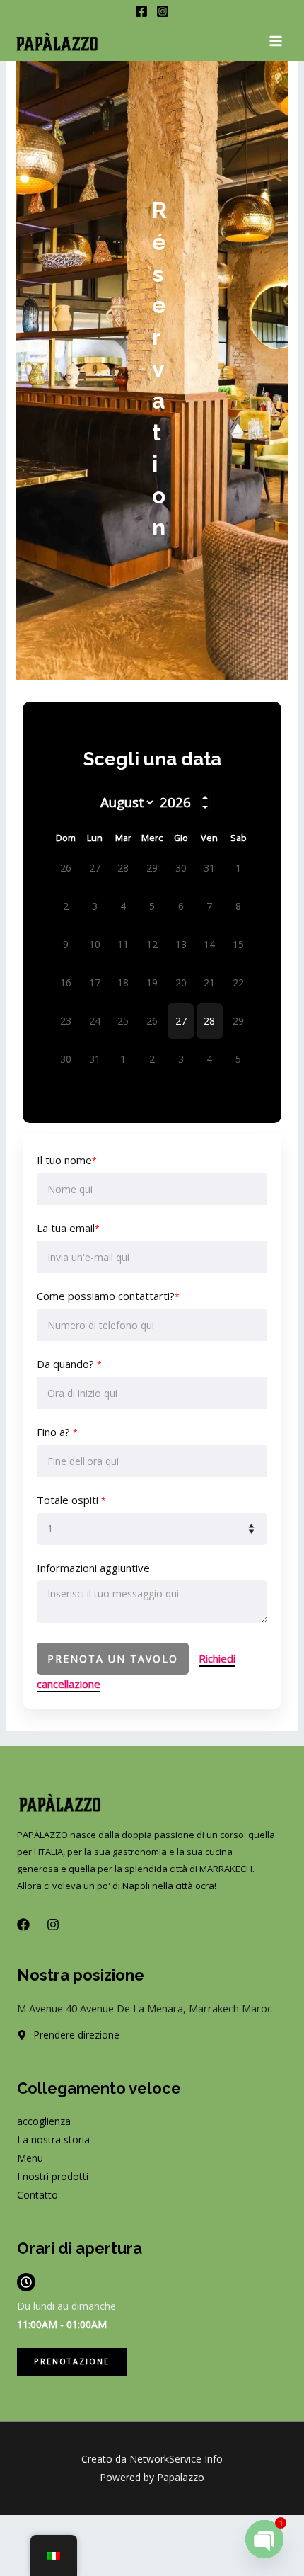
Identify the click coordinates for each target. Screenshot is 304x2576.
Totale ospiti (71, 1500)
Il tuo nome (67, 1160)
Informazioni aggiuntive (93, 1568)
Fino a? (57, 1432)
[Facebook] (141, 11)
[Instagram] (163, 11)
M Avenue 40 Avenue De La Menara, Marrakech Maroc (145, 2008)
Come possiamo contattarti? (108, 1296)
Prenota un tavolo (113, 1659)
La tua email (68, 1228)
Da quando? (69, 1364)
